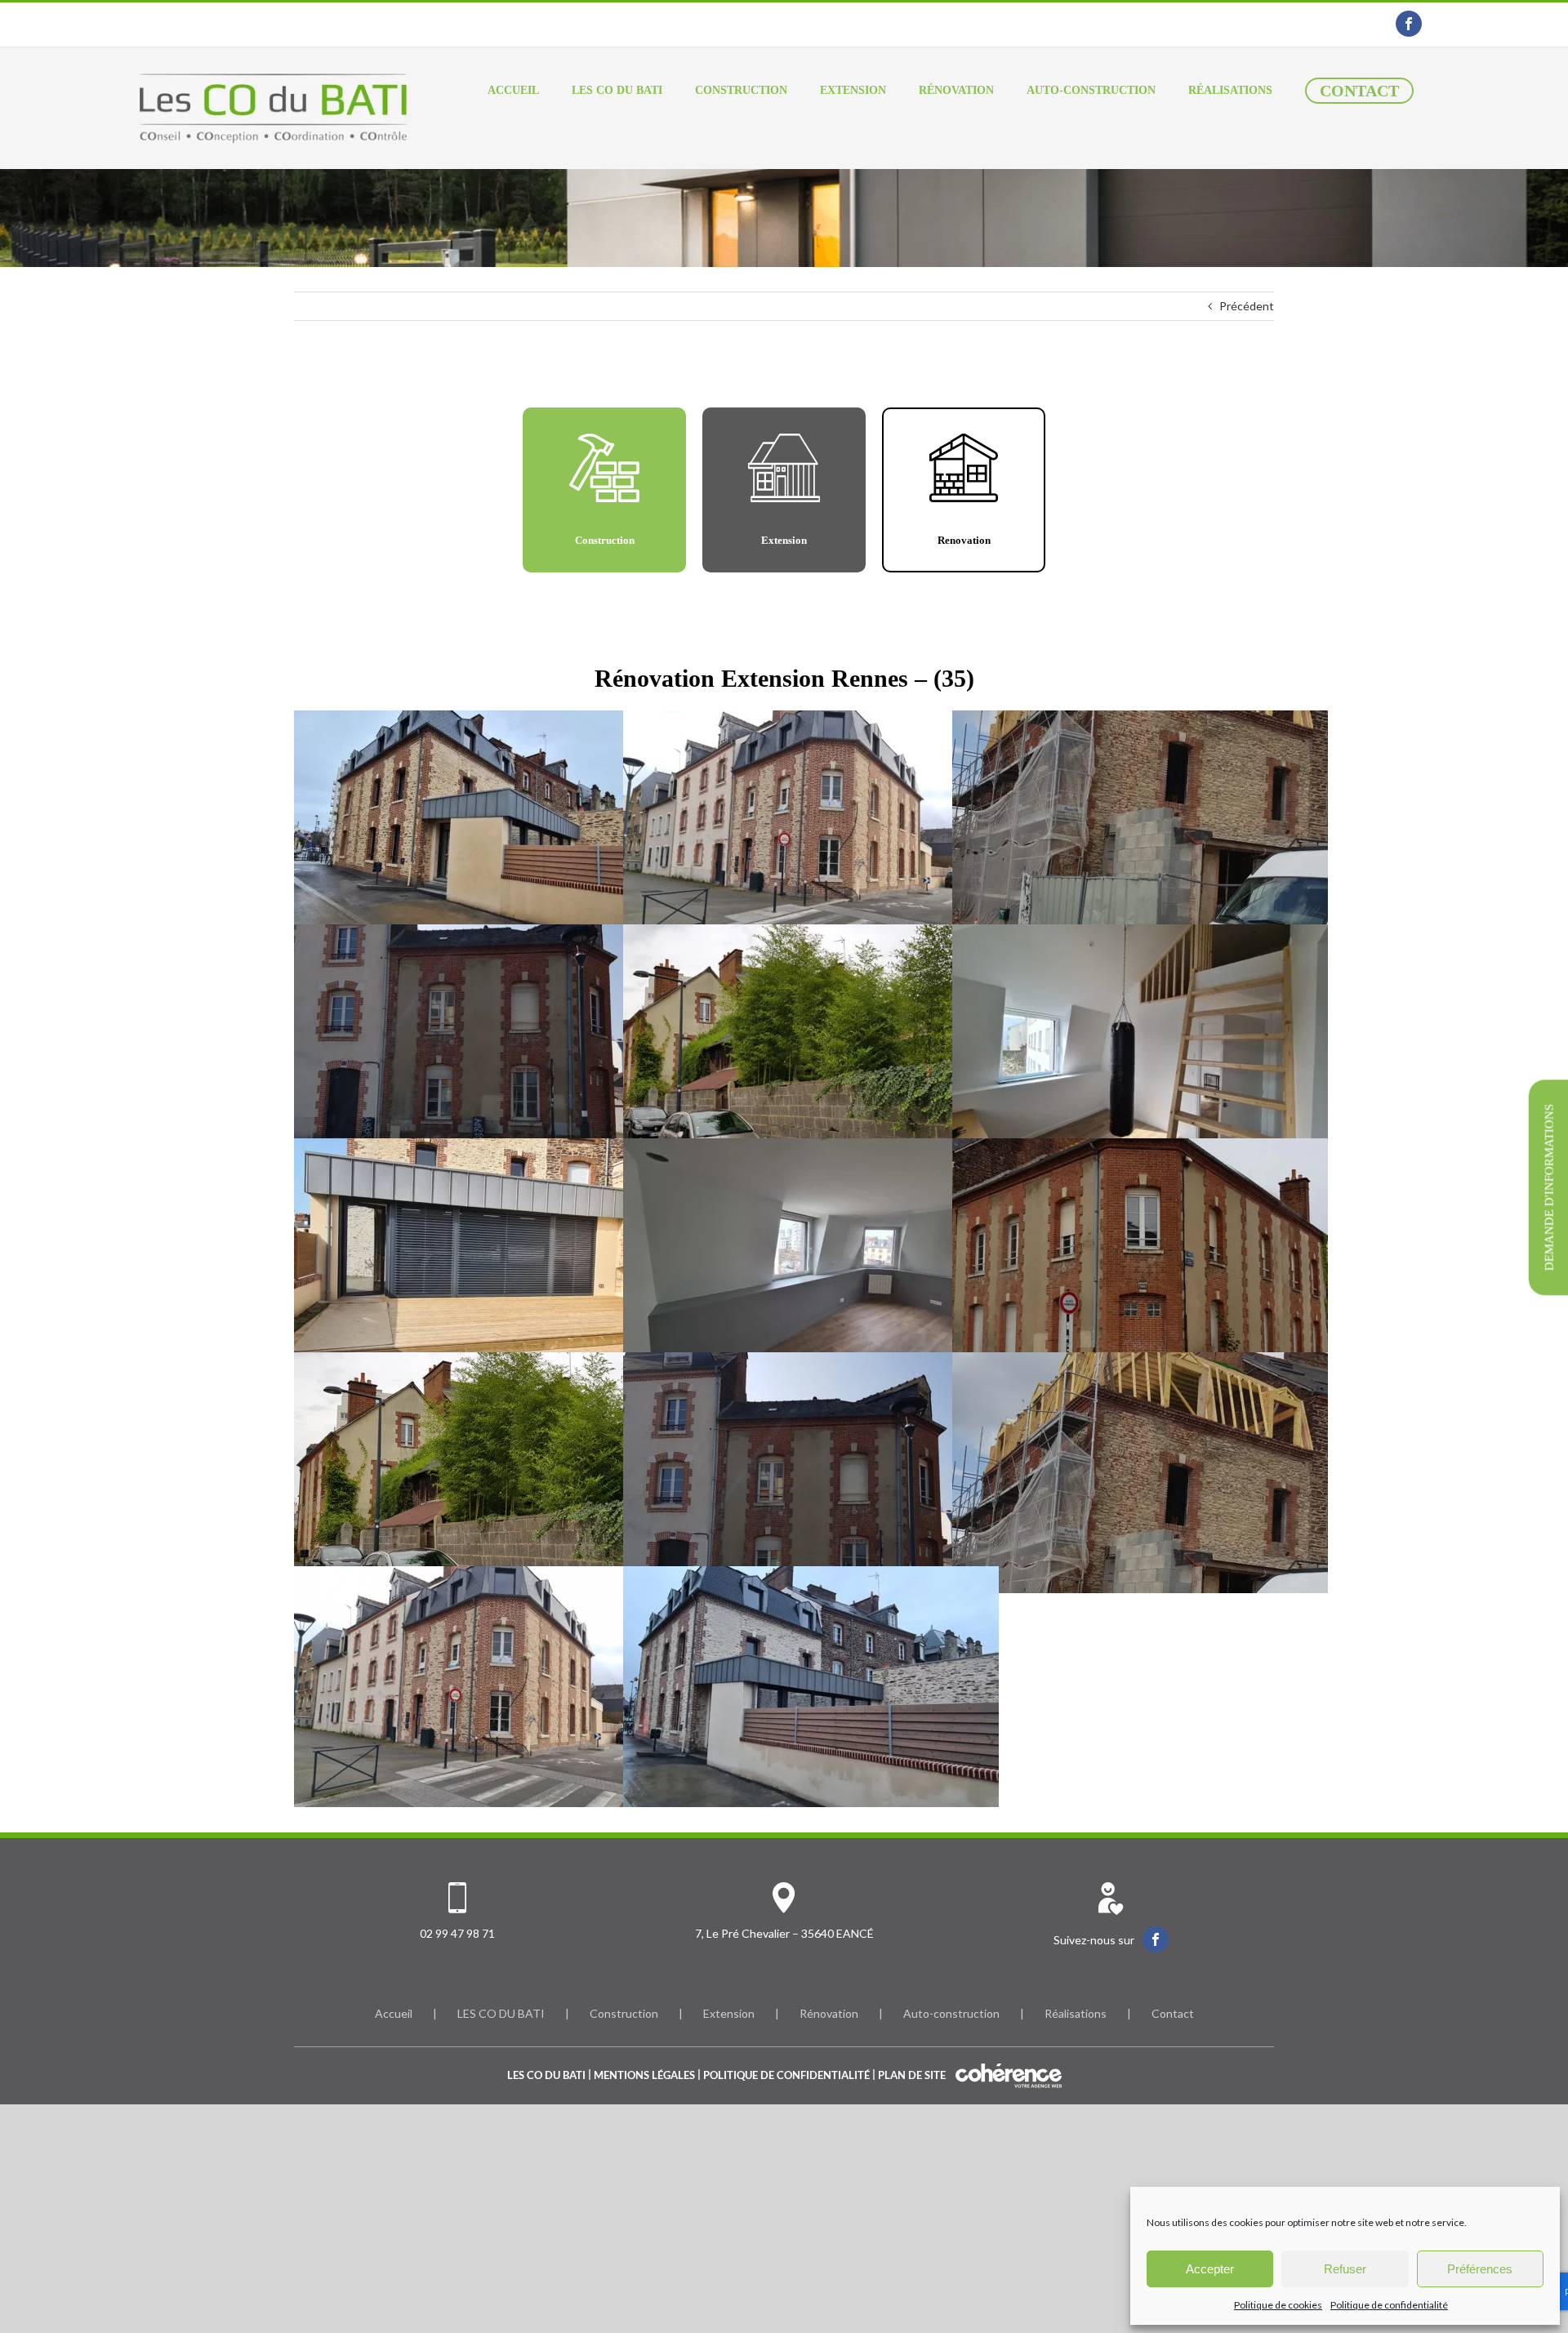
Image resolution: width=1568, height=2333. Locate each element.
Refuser (1345, 2269)
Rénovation (829, 2013)
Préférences (1480, 2269)
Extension (729, 2013)
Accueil (394, 2013)
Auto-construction (951, 2013)
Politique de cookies (1278, 2305)
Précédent (1247, 306)
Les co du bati (546, 2075)
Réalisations (1076, 2013)
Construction (624, 2013)
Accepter (1210, 2269)
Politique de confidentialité (1389, 2305)
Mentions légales (644, 2075)
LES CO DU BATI (501, 2013)
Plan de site (912, 2075)
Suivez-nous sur (1094, 1940)
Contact (1173, 2013)
